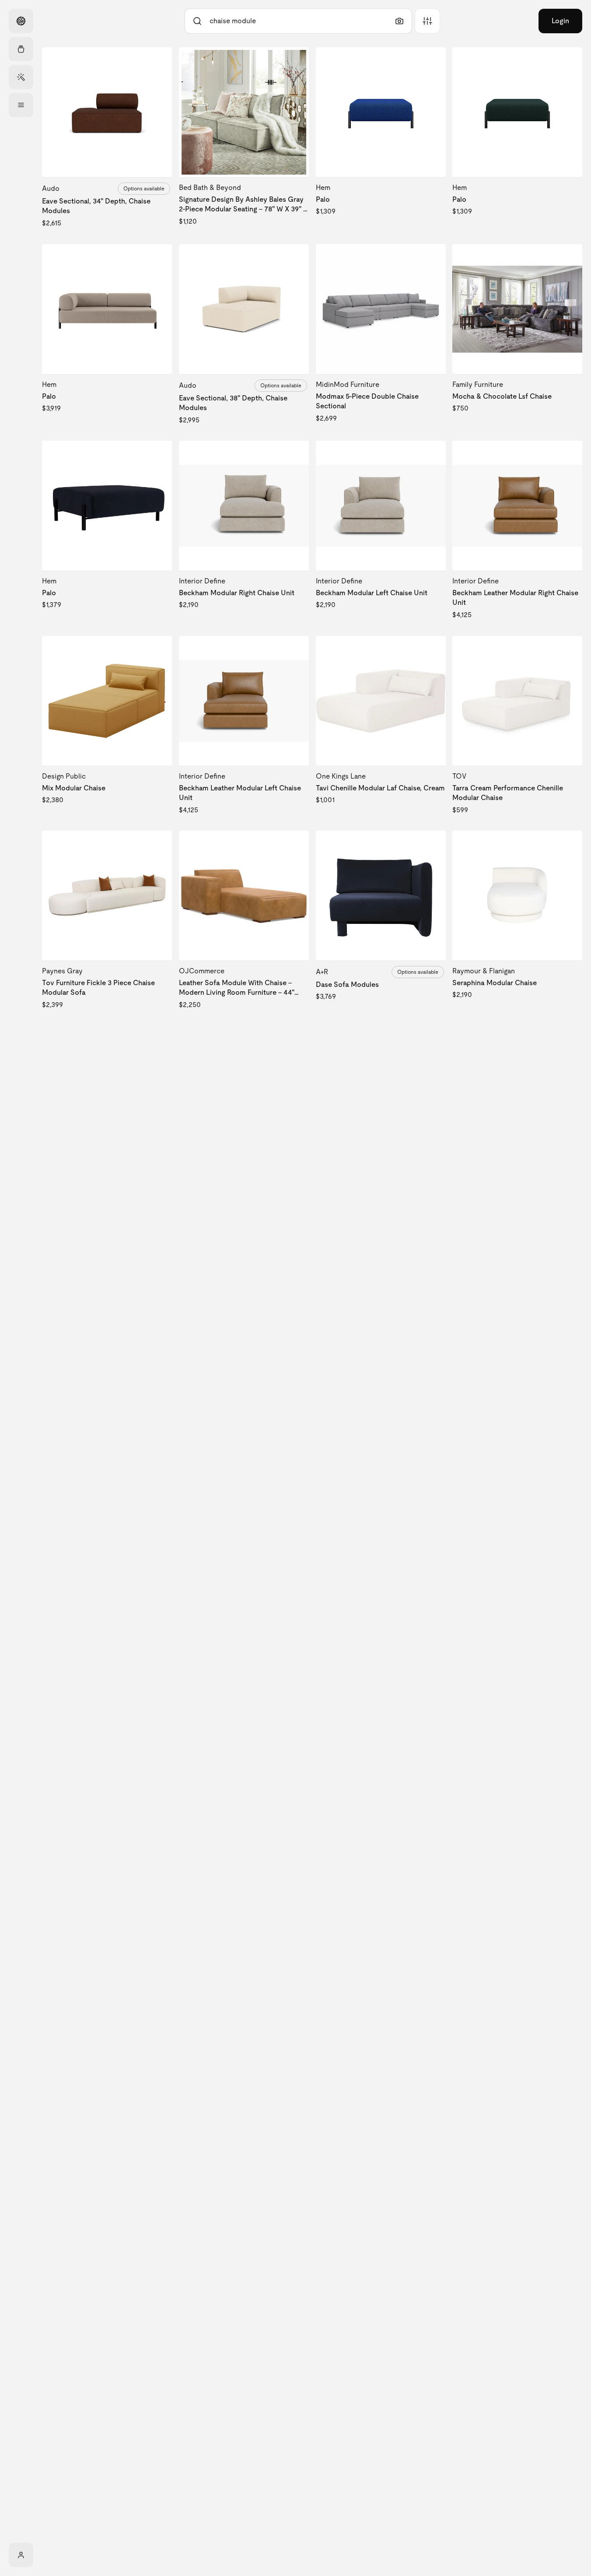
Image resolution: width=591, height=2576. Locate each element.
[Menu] (21, 105)
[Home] (21, 21)
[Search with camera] (399, 21)
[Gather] (21, 49)
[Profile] (21, 2555)
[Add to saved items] (158, 61)
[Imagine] (21, 77)
